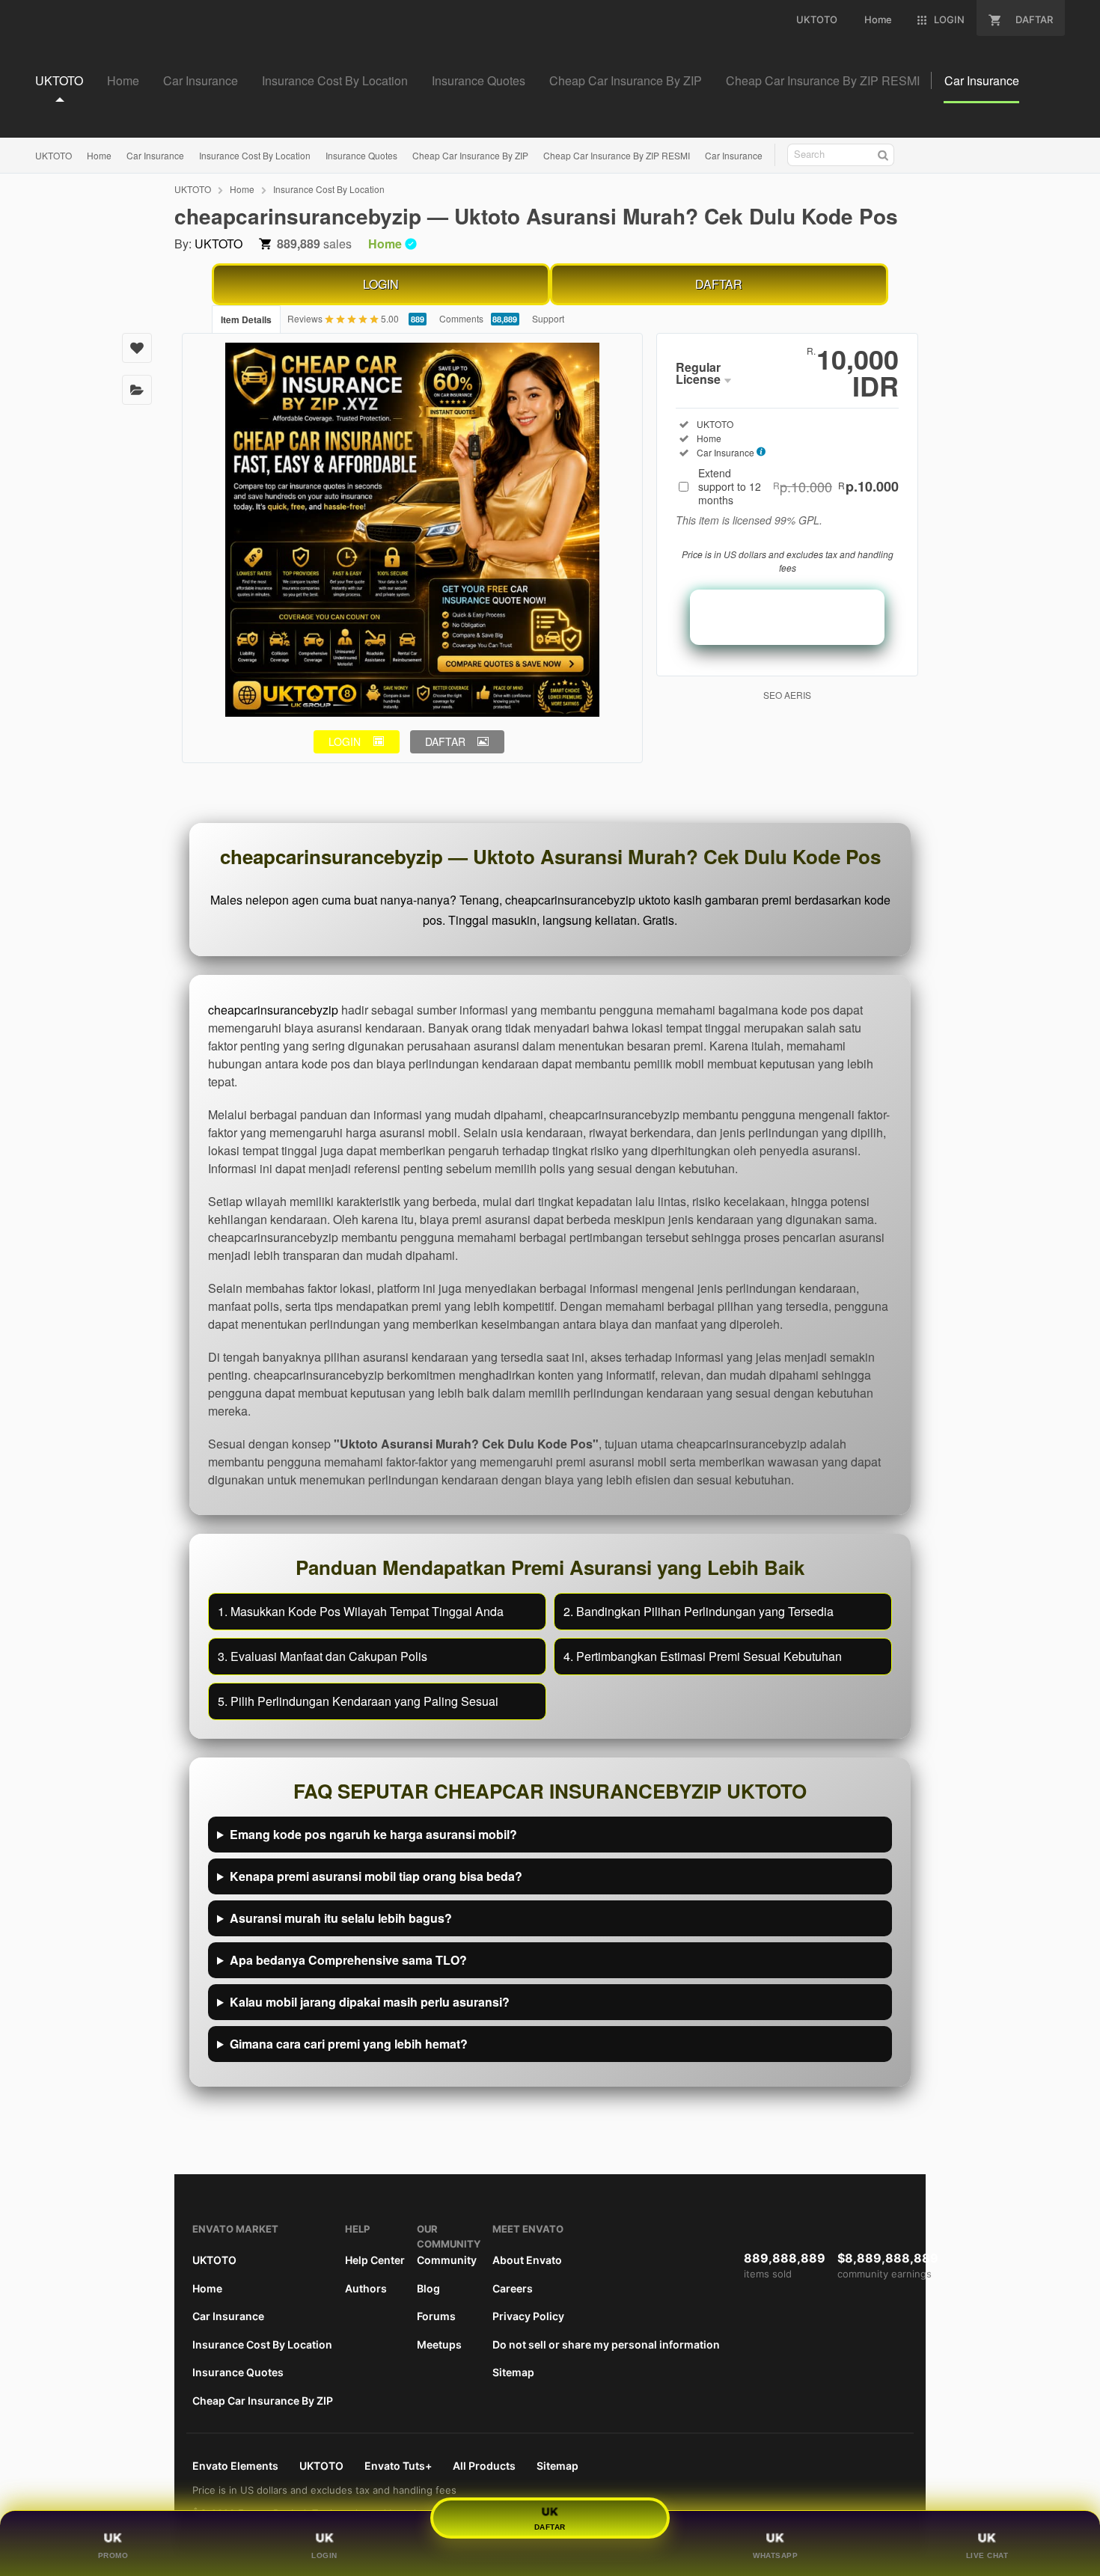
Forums (436, 2316)
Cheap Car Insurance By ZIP (470, 155)
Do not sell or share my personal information (606, 2344)
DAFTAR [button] (445, 741)
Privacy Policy (528, 2316)
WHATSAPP (775, 2555)
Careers (513, 2288)
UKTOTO (54, 155)
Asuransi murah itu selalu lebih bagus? (341, 1918)
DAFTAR (719, 284)
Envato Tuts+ (398, 2466)
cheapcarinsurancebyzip (273, 1010)
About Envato (527, 2260)
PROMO (113, 2555)
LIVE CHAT (987, 2555)
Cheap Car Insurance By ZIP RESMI (617, 155)
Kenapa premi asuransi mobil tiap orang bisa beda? (376, 1876)
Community (447, 2260)
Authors (366, 2288)
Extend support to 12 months (798, 486)
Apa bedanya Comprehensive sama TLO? (348, 1960)
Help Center (375, 2260)
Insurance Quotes (361, 155)
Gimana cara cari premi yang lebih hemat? (349, 2044)
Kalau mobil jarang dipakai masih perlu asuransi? (370, 2002)
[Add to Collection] (137, 390)
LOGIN (381, 284)
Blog (428, 2288)
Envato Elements (235, 2466)
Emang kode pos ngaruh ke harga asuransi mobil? (373, 1834)
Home (99, 155)
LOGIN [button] (345, 741)
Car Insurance (155, 155)
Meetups (439, 2344)
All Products (484, 2466)
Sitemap (513, 2372)
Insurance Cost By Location (255, 155)
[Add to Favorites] (137, 348)
